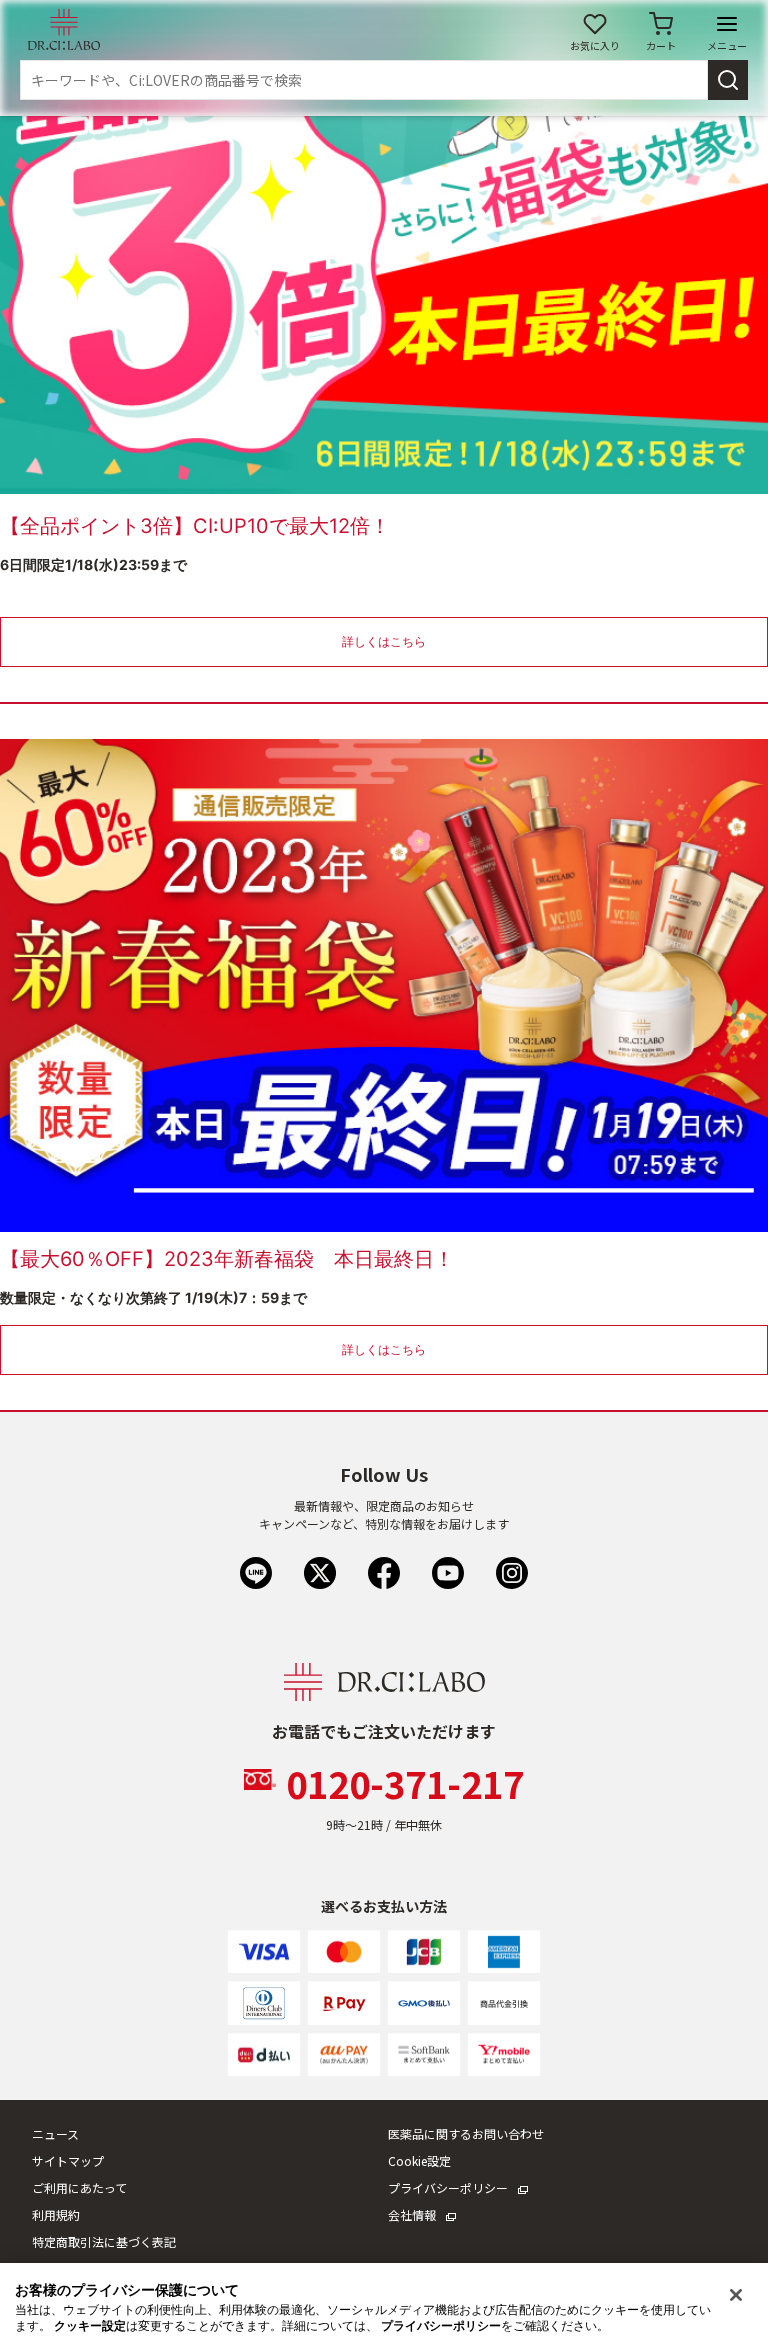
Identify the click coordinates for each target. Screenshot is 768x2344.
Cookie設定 (419, 2160)
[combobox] (364, 80)
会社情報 (412, 2214)
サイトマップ (68, 2160)
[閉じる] (736, 2295)
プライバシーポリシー (448, 2187)
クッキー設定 (90, 2326)
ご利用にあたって (79, 2187)
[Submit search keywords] (728, 80)
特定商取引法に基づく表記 (104, 2241)
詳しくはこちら (384, 641)
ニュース (55, 2133)
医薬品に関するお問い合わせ (466, 2133)
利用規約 (56, 2214)
